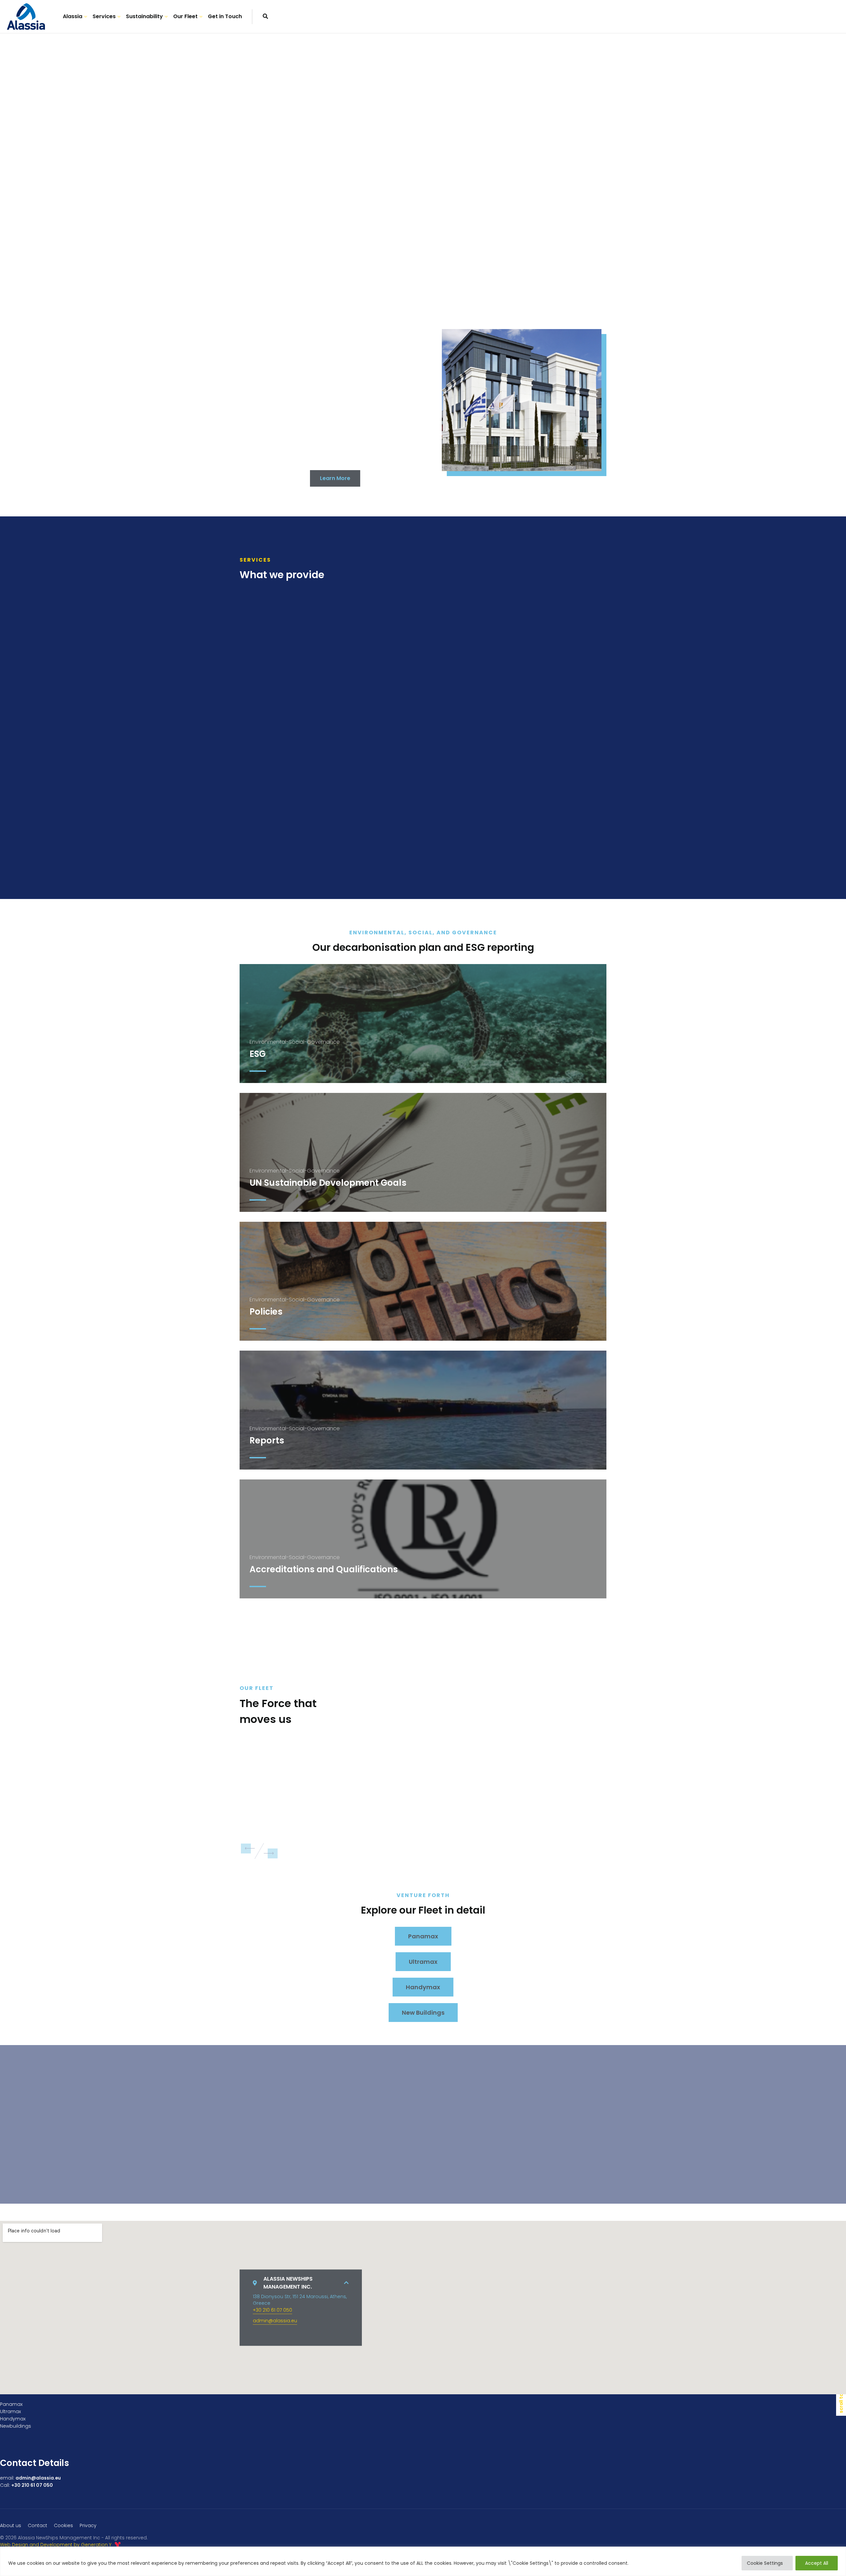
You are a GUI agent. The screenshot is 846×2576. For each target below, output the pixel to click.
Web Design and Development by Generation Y (56, 2545)
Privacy (88, 2525)
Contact (38, 2525)
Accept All (817, 2563)
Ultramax (423, 1962)
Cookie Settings (765, 2563)
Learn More (335, 478)
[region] (423, 2561)
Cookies (63, 2525)
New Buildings (423, 2013)
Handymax (423, 1987)
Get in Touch (225, 16)
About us (11, 2525)
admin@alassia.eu (275, 2321)
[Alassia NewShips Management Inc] (26, 17)
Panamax (423, 1936)
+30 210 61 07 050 (272, 2310)
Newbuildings (16, 2426)
